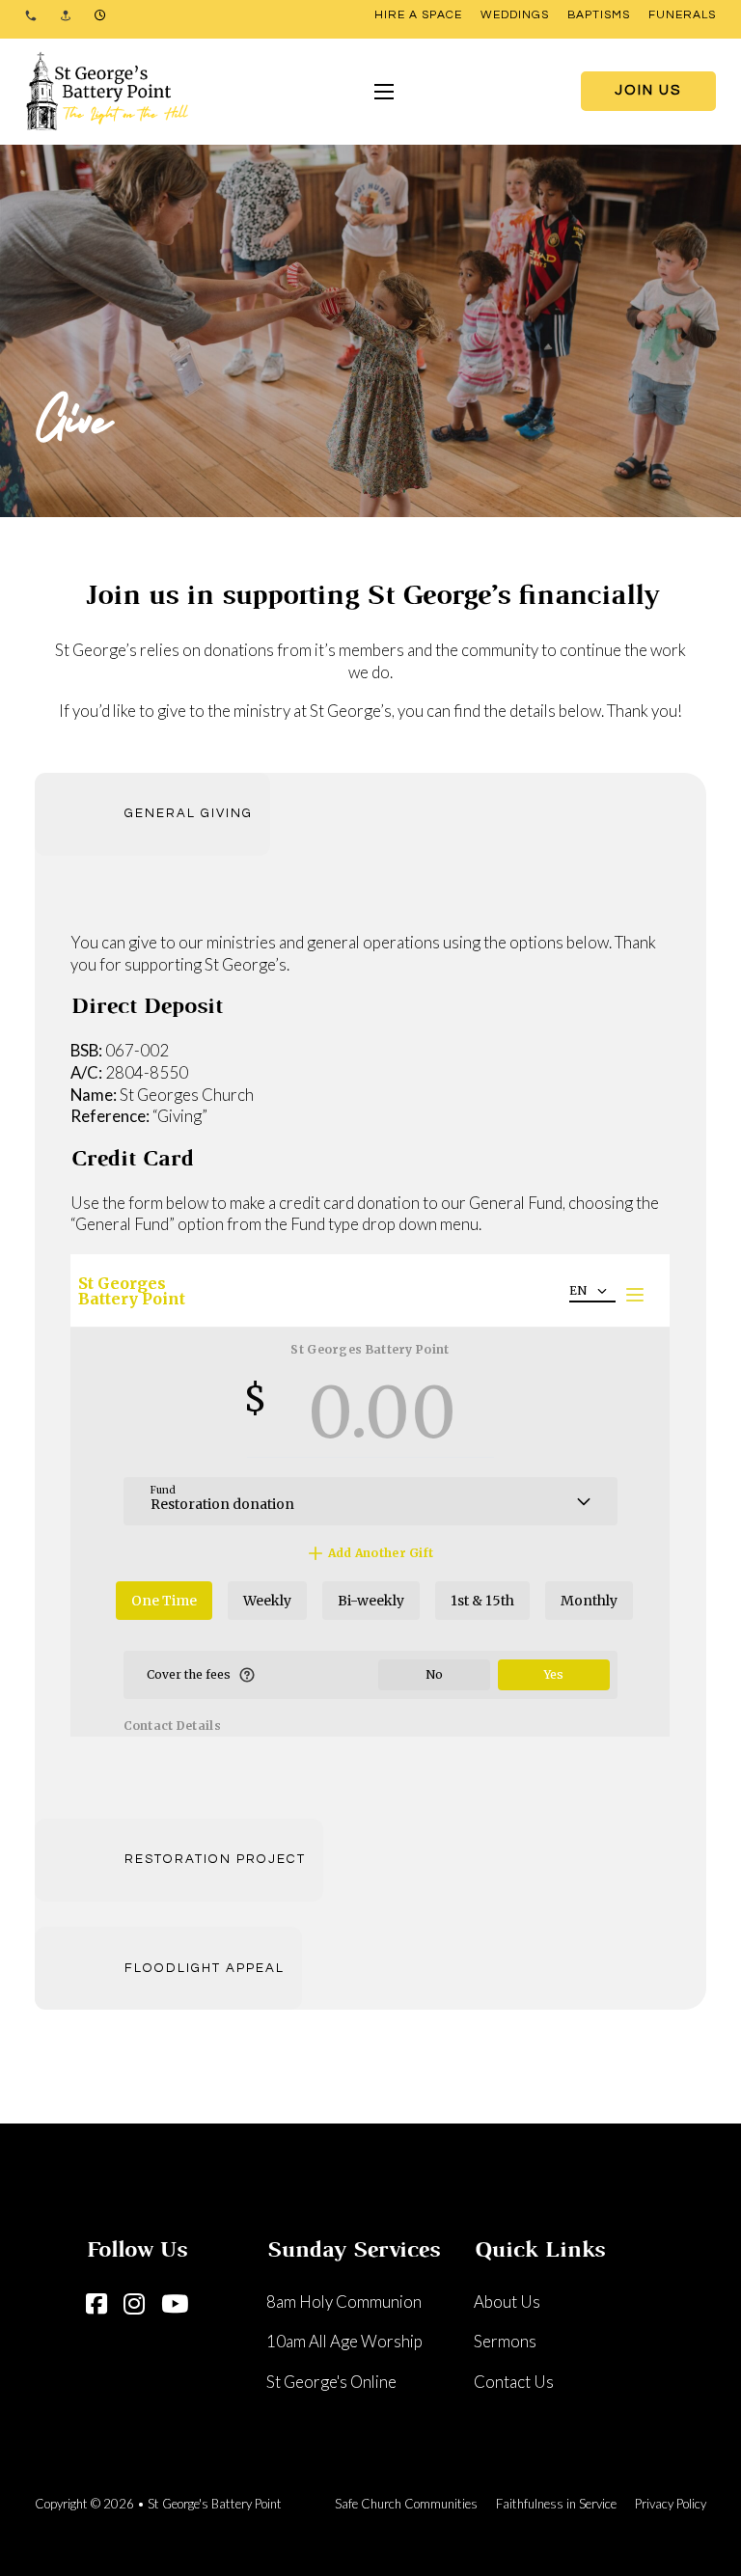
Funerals (682, 15)
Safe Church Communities (406, 2504)
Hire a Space (418, 15)
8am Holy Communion (344, 2302)
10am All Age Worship (344, 2341)
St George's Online (331, 2382)
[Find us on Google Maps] (66, 15)
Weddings (515, 15)
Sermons (505, 2341)
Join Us (648, 90)
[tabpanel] (370, 1337)
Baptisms (599, 15)
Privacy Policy (671, 2504)
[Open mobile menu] (384, 92)
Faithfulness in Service (556, 2504)
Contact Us (514, 2382)
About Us (507, 2302)
